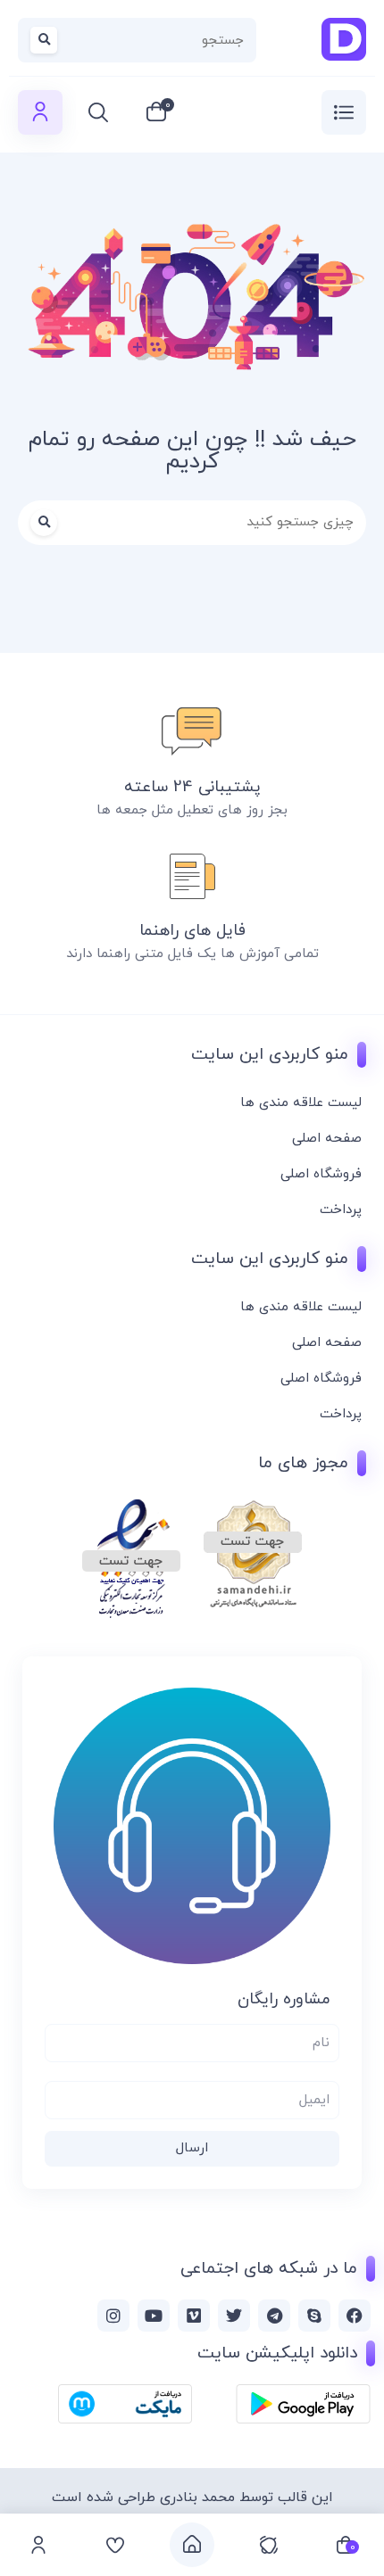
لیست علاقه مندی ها (301, 1103)
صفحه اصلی (327, 1139)
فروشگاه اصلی (321, 1174)
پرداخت (341, 1210)
